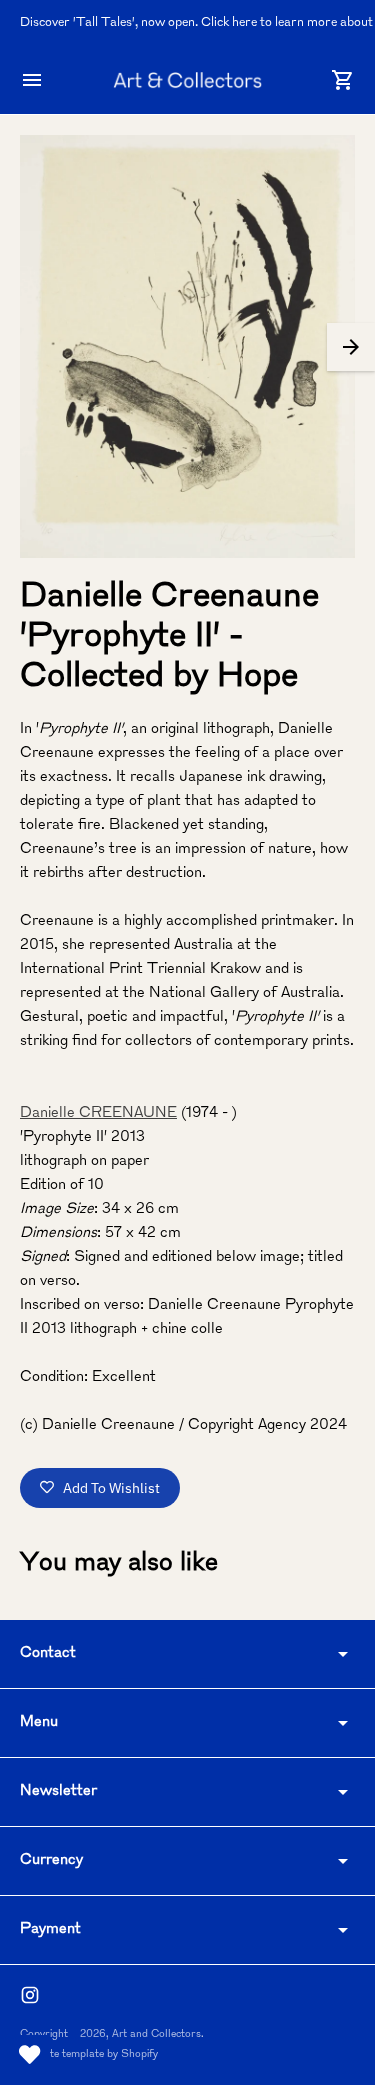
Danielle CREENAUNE (98, 1113)
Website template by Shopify (89, 2054)
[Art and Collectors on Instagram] (30, 1995)
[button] (351, 347)
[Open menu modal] (32, 80)
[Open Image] (187, 346)
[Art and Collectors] (188, 80)
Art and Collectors (156, 2034)
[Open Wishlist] (30, 2055)
